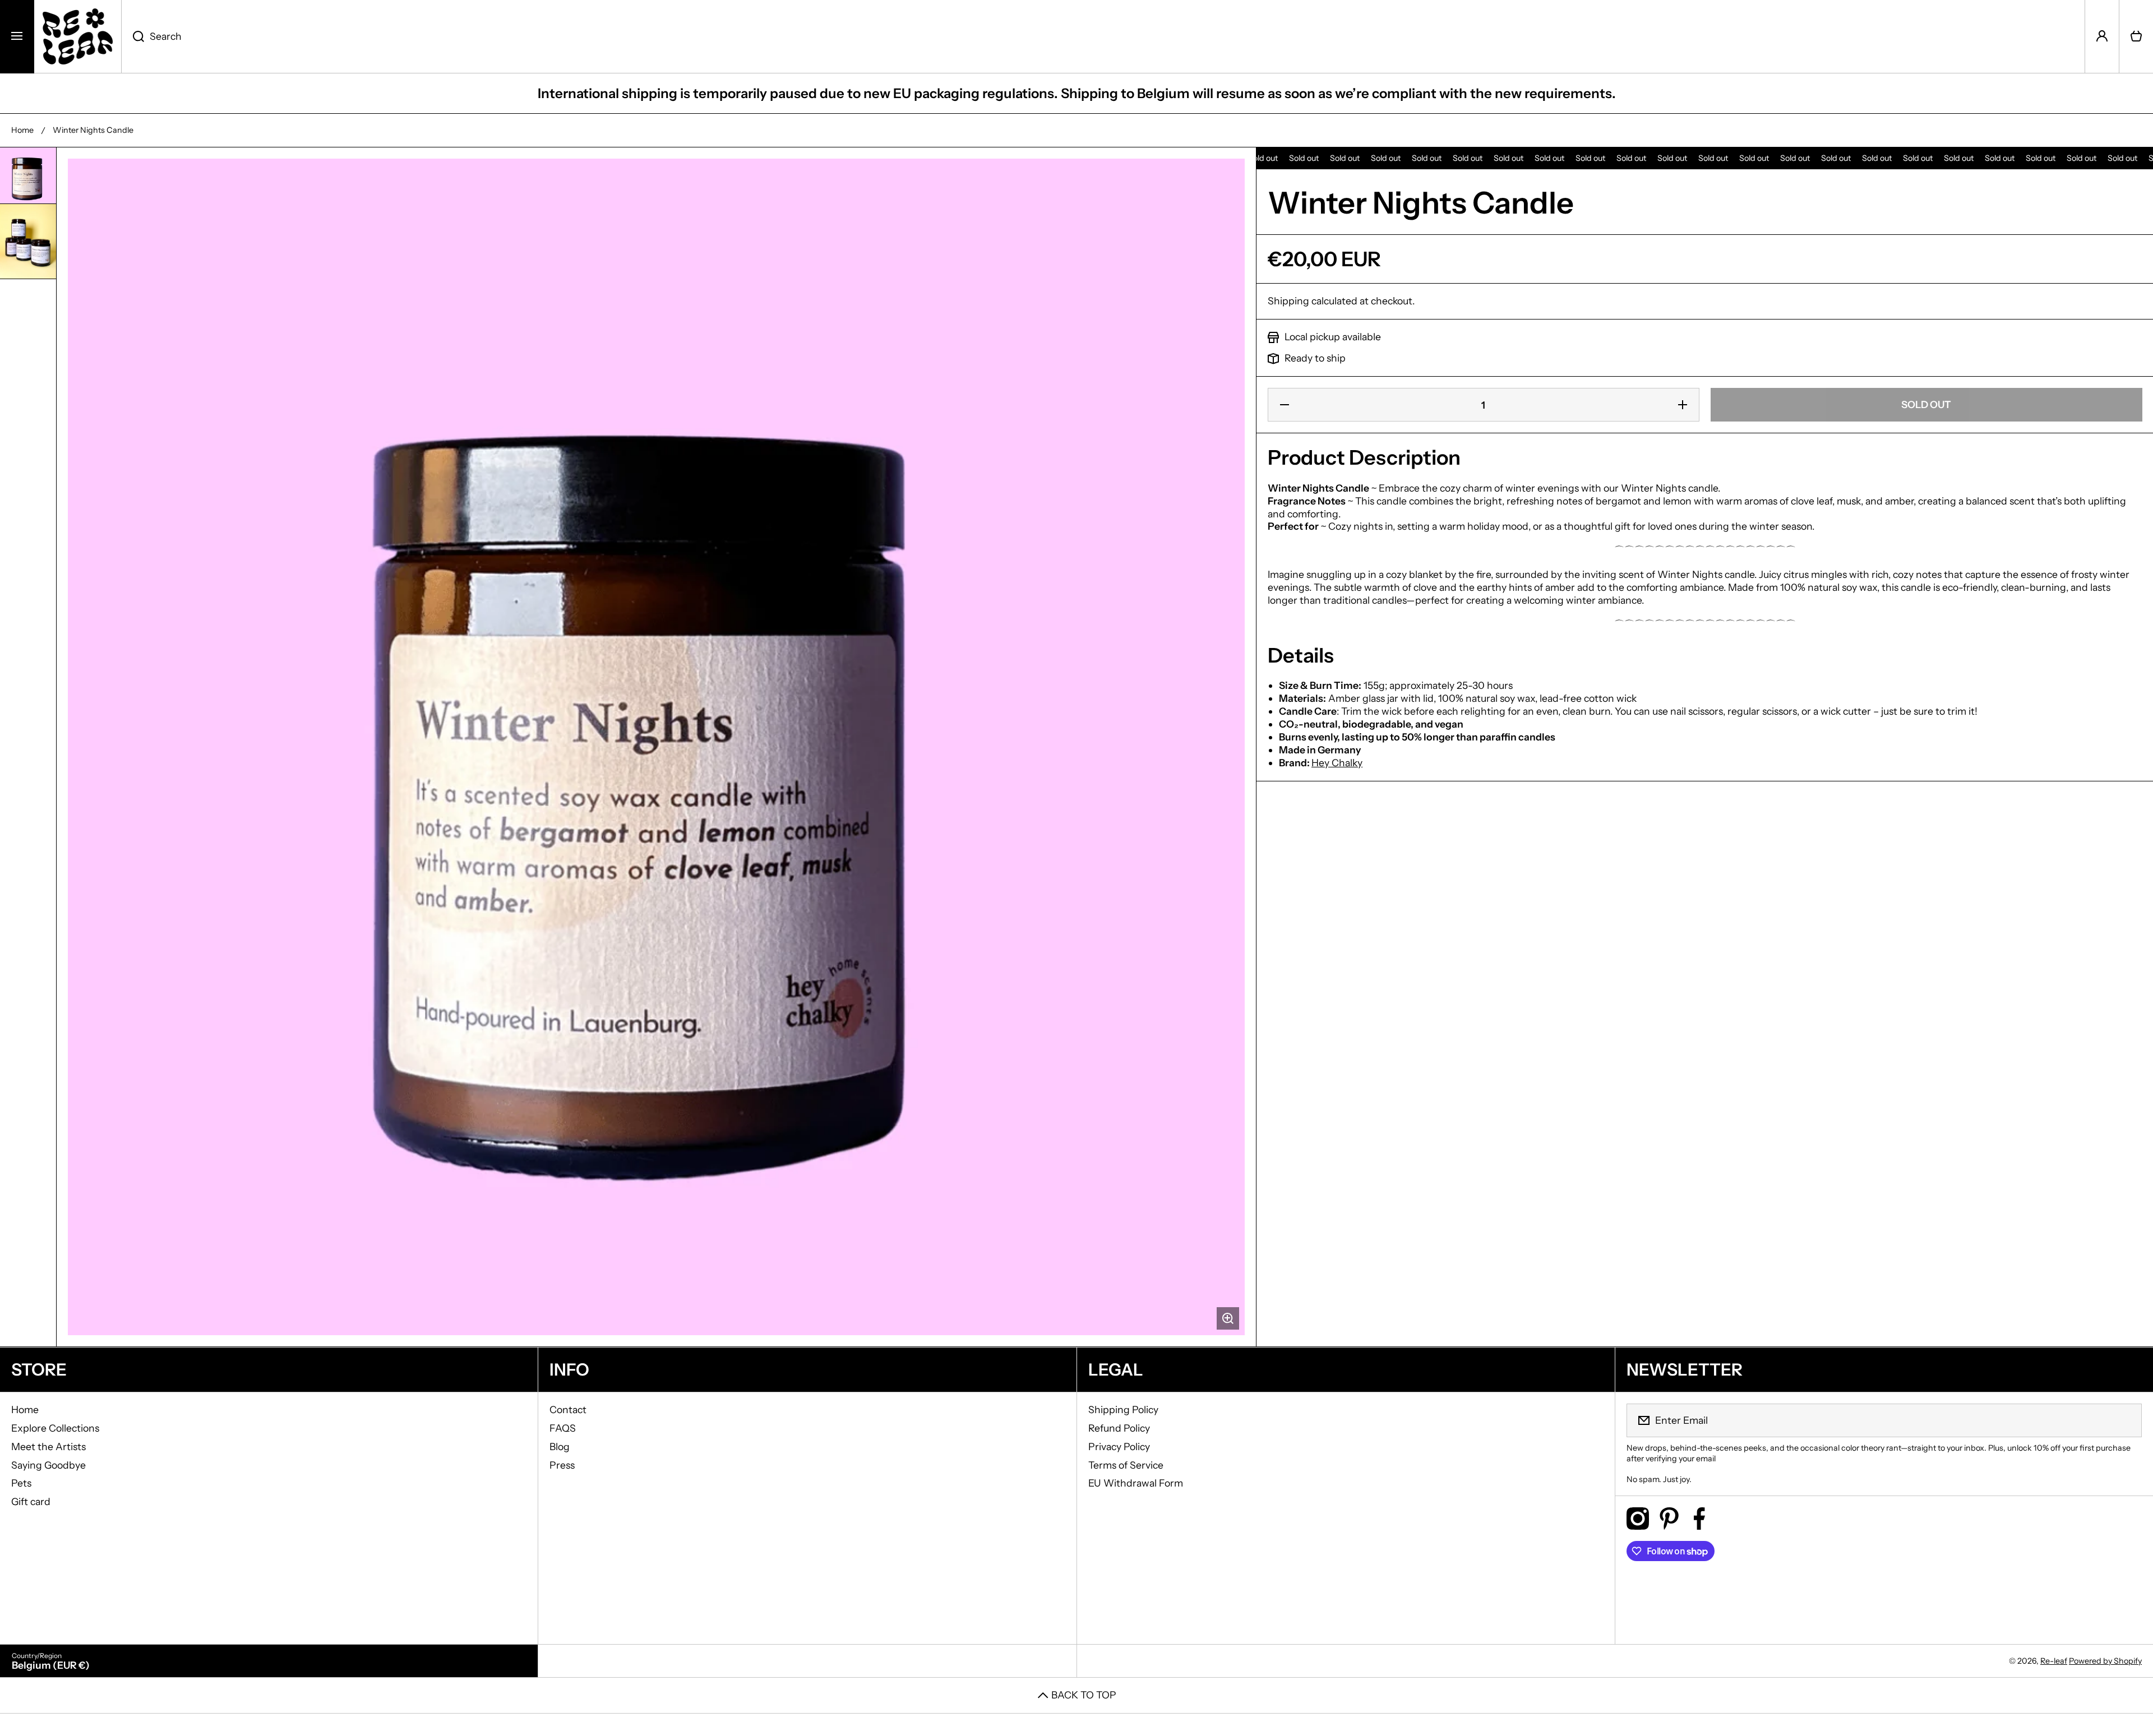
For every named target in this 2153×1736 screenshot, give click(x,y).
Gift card (31, 1501)
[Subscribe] (2126, 1420)
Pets (21, 1483)
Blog (560, 1446)
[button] (2136, 36)
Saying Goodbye (48, 1465)
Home (22, 130)
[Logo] (78, 36)
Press (562, 1465)
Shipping (1288, 301)
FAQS (563, 1428)
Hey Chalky (1337, 763)
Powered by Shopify (2105, 1661)
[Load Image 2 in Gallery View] (28, 242)
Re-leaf (2054, 1661)
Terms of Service (1126, 1465)
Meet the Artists (48, 1446)
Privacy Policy (1119, 1446)
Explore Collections (55, 1428)
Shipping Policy (1123, 1409)
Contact (568, 1409)
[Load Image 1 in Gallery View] (28, 175)
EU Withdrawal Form (1136, 1483)
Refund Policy (1119, 1428)
